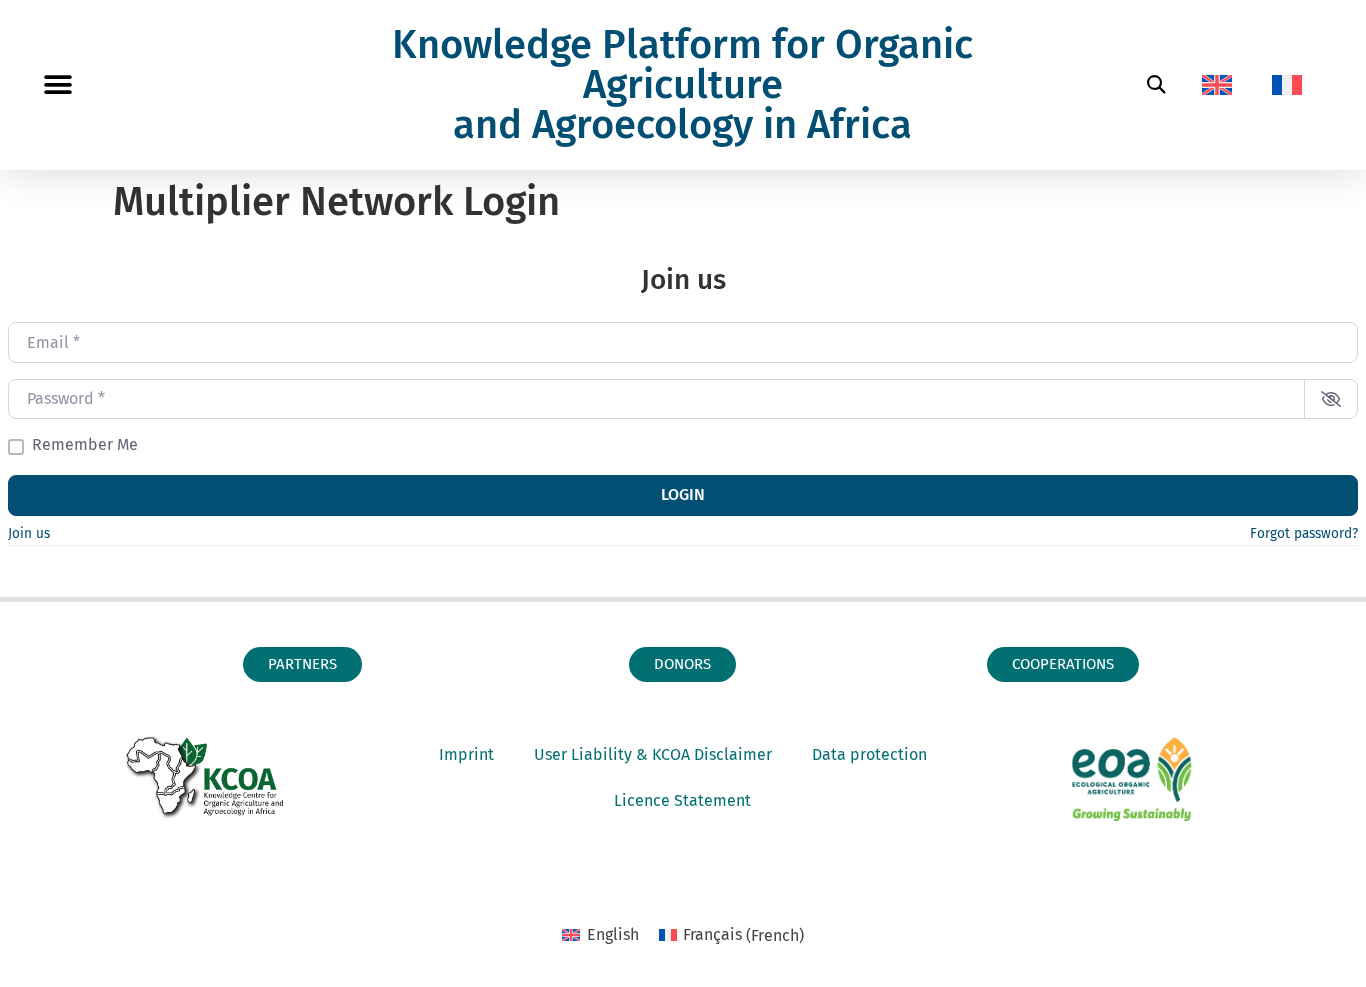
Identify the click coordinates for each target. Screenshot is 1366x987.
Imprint (466, 754)
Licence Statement (682, 800)
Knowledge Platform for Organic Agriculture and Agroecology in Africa (682, 85)
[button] (57, 85)
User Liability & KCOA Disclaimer (653, 754)
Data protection (869, 754)
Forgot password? (1304, 533)
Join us (29, 533)
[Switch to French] (1287, 85)
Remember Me (85, 445)
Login (683, 494)
